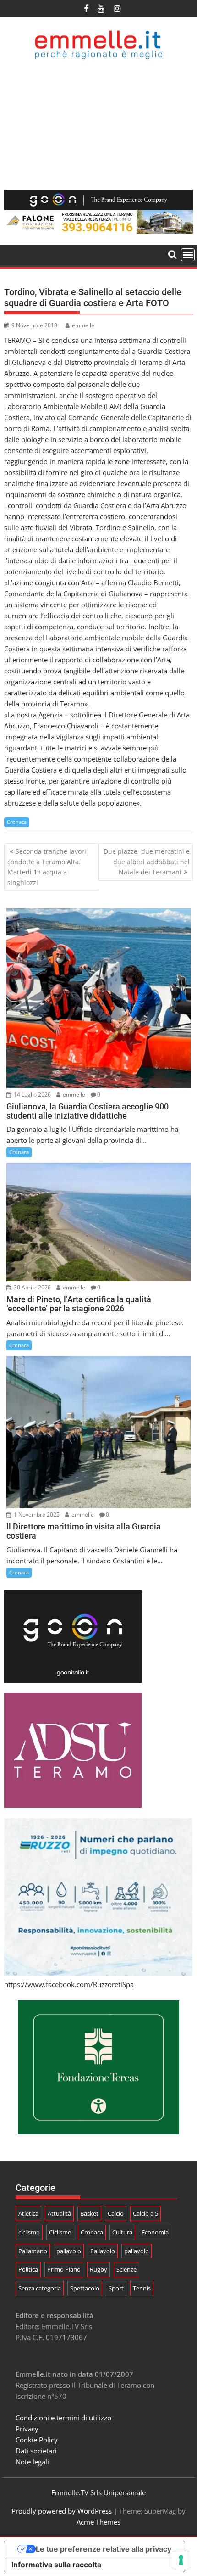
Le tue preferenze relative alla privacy (104, 2549)
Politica (28, 2269)
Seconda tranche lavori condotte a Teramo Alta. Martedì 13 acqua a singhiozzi (47, 867)
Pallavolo (103, 2251)
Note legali (32, 2462)
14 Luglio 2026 (32, 1095)
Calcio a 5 (145, 2213)
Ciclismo (60, 2232)
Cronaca (17, 822)
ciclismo (29, 2232)
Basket (89, 2213)
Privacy (27, 2429)
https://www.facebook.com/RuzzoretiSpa (69, 1984)
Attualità (59, 2213)
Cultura (122, 2232)
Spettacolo (85, 2288)
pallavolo (69, 2251)
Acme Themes (98, 2522)
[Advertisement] (98, 125)
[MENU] (188, 255)
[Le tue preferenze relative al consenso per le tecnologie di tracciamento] (181, 2560)
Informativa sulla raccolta (56, 2565)
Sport (116, 2288)
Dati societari (36, 2451)
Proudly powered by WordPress (62, 2511)
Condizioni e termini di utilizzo (63, 2418)
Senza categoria (40, 2288)
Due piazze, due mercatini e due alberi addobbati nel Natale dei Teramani (147, 862)
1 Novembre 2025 (36, 1515)
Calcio (116, 2213)
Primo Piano (64, 2269)
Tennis (142, 2288)
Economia (155, 2232)
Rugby (98, 2269)
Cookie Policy (37, 2440)
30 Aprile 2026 (32, 1287)
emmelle (83, 325)
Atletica (28, 2213)
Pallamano (33, 2251)
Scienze (126, 2269)
